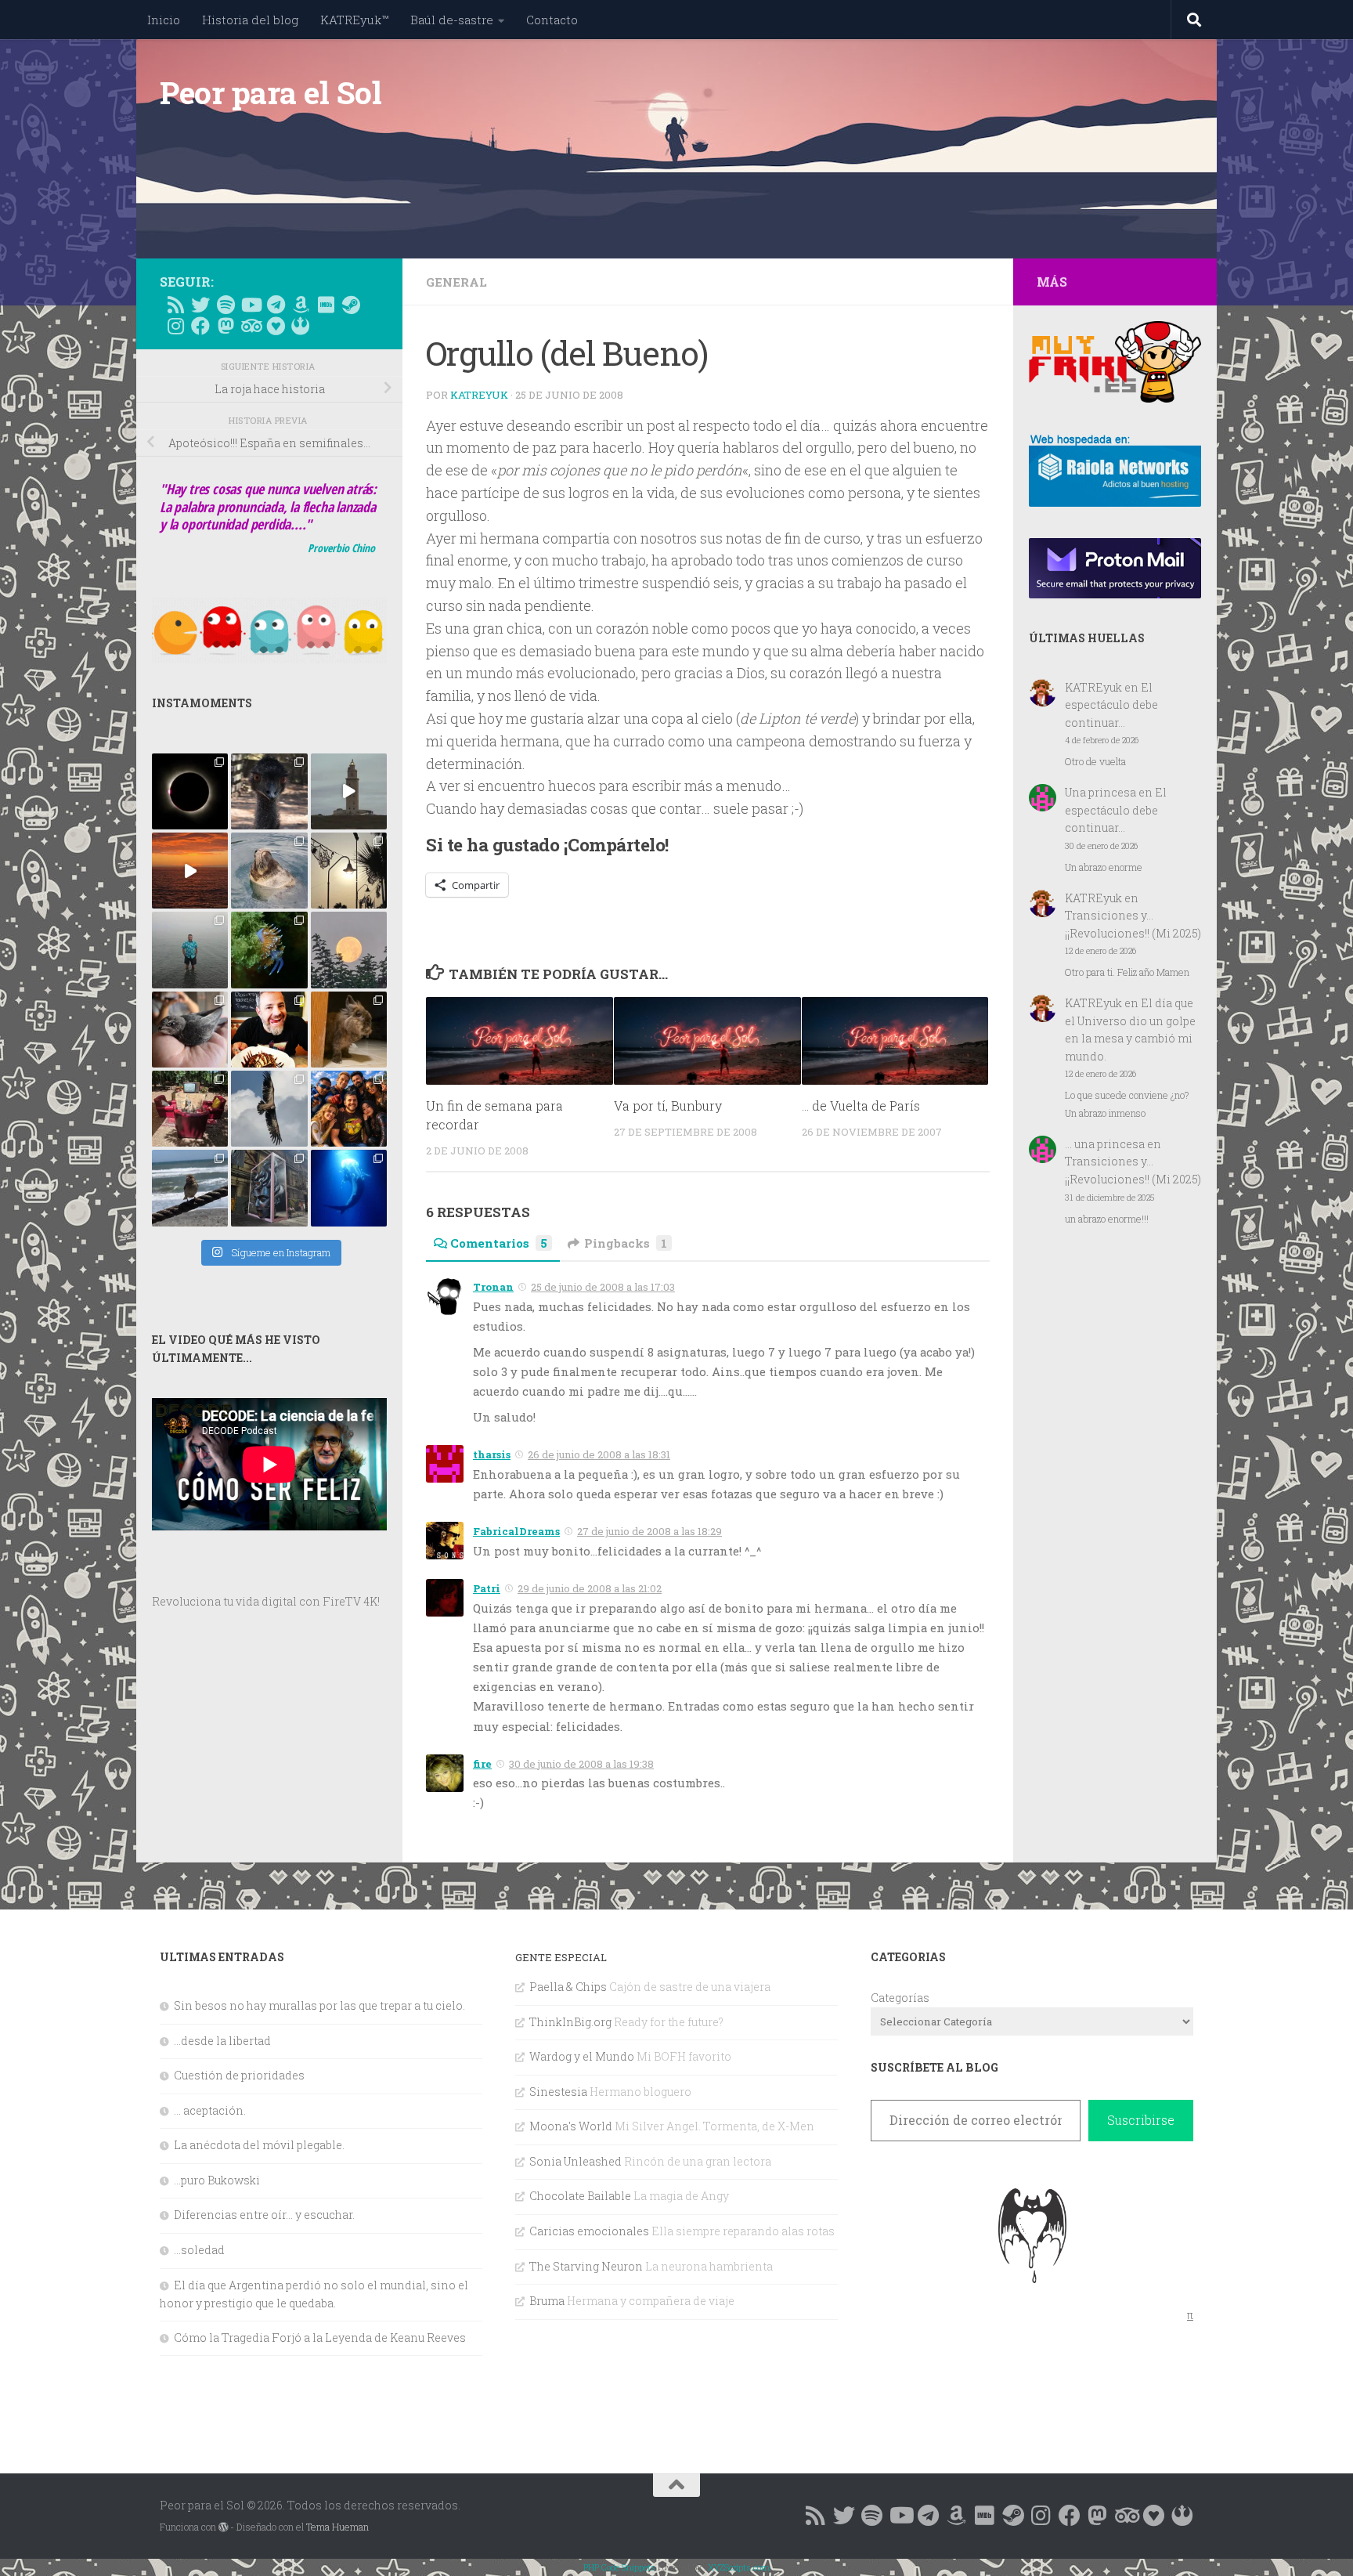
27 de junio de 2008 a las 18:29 (649, 1531)
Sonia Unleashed (575, 2161)
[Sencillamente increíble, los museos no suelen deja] (269, 1188)
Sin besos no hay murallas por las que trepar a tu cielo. (319, 2005)
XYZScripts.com (739, 2567)
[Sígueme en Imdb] (326, 305)
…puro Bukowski (217, 2180)
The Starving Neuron (586, 2266)
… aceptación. (210, 2110)
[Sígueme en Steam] (351, 305)
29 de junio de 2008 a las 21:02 (590, 1588)
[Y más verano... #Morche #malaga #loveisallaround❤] (349, 871)
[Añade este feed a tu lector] (175, 305)
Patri (487, 1588)
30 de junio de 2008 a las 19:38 (581, 1764)
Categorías (900, 1998)
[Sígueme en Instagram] (175, 326)
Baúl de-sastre (452, 20)
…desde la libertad (222, 2041)
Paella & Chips (568, 1987)
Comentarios (499, 1243)
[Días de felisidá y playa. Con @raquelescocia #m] (190, 1188)
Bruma (547, 2301)
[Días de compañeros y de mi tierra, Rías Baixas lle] (190, 1109)
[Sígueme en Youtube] (251, 305)
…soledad (199, 2250)
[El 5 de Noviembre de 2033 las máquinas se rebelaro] (269, 1030)
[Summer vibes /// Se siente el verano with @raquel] (190, 950)
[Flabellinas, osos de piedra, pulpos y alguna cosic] (269, 950)
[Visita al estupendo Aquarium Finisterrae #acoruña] (269, 871)
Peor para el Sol (271, 92)
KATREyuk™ (354, 20)
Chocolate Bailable (580, 2196)
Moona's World (571, 2126)
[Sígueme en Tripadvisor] (251, 326)
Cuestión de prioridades (239, 2075)
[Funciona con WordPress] (223, 2527)
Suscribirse (1141, 2120)
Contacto (552, 20)
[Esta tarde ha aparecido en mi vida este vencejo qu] (190, 1030)
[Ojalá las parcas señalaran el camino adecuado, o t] (349, 950)
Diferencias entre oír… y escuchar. (264, 2215)
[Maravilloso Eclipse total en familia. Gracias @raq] (190, 791)
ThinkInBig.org (570, 2022)
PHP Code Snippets (619, 2567)
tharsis (492, 1454)
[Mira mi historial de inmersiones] (276, 326)
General (456, 282)
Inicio (164, 20)
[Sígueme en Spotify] (225, 305)
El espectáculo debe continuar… (1111, 705)
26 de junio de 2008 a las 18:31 (599, 1454)
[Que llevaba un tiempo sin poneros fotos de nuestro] (349, 1030)
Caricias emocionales (589, 2231)
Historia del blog (250, 20)
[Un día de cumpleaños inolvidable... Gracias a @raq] (269, 1109)
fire (482, 1764)
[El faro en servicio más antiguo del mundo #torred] (349, 791)
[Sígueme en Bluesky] (200, 305)
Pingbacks (626, 1243)
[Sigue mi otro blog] (301, 326)
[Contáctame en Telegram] (276, 305)
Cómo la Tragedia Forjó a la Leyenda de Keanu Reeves (320, 2338)
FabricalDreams (516, 1531)
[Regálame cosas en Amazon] (301, 305)
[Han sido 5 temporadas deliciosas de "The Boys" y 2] (349, 1109)
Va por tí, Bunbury (668, 1106)
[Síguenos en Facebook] (200, 326)
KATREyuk (479, 395)
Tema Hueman (337, 2527)
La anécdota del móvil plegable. (259, 2145)
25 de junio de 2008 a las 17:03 (603, 1287)
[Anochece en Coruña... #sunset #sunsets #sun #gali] (190, 871)
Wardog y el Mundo (582, 2056)
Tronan (493, 1287)
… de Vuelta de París (861, 1106)
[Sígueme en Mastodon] (225, 326)
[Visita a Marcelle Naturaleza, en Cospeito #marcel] (269, 791)
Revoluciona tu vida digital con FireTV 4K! (266, 1601)
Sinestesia (558, 2092)
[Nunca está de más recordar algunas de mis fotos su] (349, 1188)
